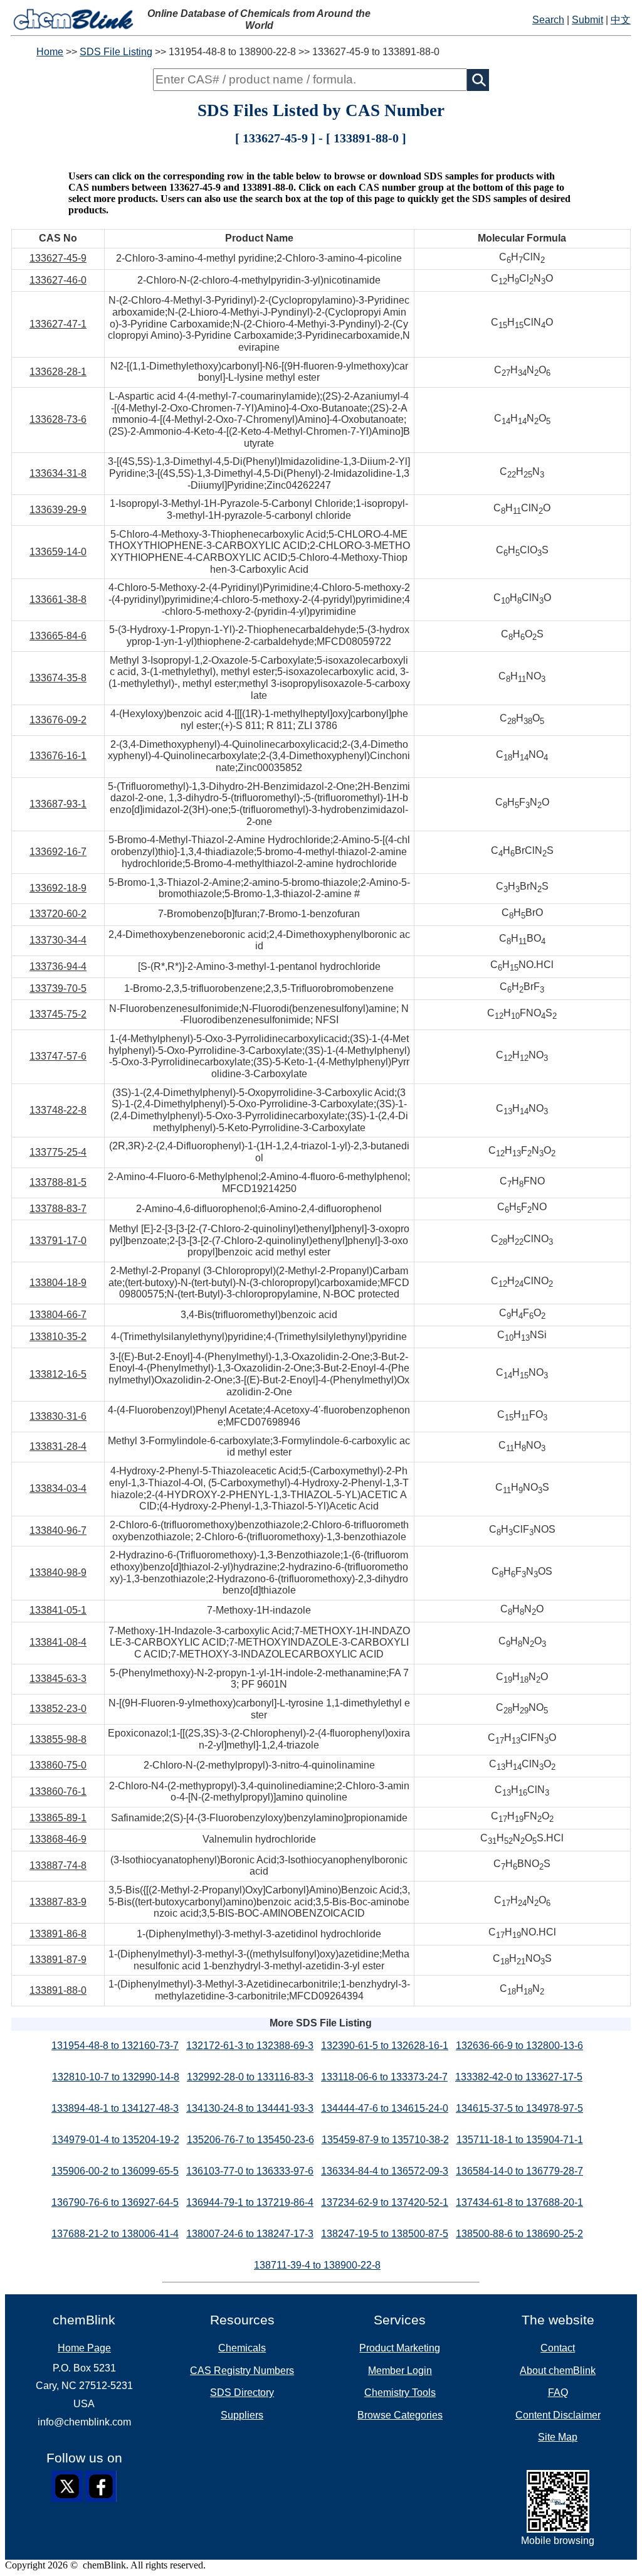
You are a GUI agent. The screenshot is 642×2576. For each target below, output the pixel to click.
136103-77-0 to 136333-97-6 (250, 2171)
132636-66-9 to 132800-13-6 (519, 2046)
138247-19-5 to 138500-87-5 (385, 2234)
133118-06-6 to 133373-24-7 (384, 2077)
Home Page (84, 2348)
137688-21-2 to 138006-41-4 (115, 2234)
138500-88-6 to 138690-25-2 (519, 2234)
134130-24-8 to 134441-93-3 (250, 2108)
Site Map (558, 2437)
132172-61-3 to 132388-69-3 (250, 2046)
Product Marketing (400, 2348)
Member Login (400, 2371)
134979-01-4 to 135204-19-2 (116, 2140)
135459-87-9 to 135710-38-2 (385, 2140)
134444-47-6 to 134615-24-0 (385, 2108)
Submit (587, 20)
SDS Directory (242, 2392)
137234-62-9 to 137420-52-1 (385, 2202)
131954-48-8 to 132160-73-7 (115, 2046)
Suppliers (242, 2415)
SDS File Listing (116, 52)
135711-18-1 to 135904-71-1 (520, 2140)
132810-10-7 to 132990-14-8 (116, 2077)
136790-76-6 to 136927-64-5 (115, 2202)
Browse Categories (400, 2415)
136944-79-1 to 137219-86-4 (250, 2202)
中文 (621, 20)
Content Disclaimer (558, 2415)
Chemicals (242, 2348)
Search (548, 20)
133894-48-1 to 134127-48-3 (115, 2108)
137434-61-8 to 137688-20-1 (519, 2202)
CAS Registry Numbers (242, 2371)
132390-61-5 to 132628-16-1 (385, 2046)
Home (50, 52)
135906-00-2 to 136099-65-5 (115, 2171)
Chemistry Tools (400, 2392)
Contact (558, 2348)
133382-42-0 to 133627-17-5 (519, 2077)
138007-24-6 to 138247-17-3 (250, 2234)
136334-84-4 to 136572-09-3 (385, 2171)
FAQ (558, 2392)
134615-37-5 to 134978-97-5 (519, 2108)
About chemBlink (558, 2371)
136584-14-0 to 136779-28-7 (519, 2171)
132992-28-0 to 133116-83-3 (250, 2077)
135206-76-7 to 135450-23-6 (250, 2140)
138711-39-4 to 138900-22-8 (317, 2265)
